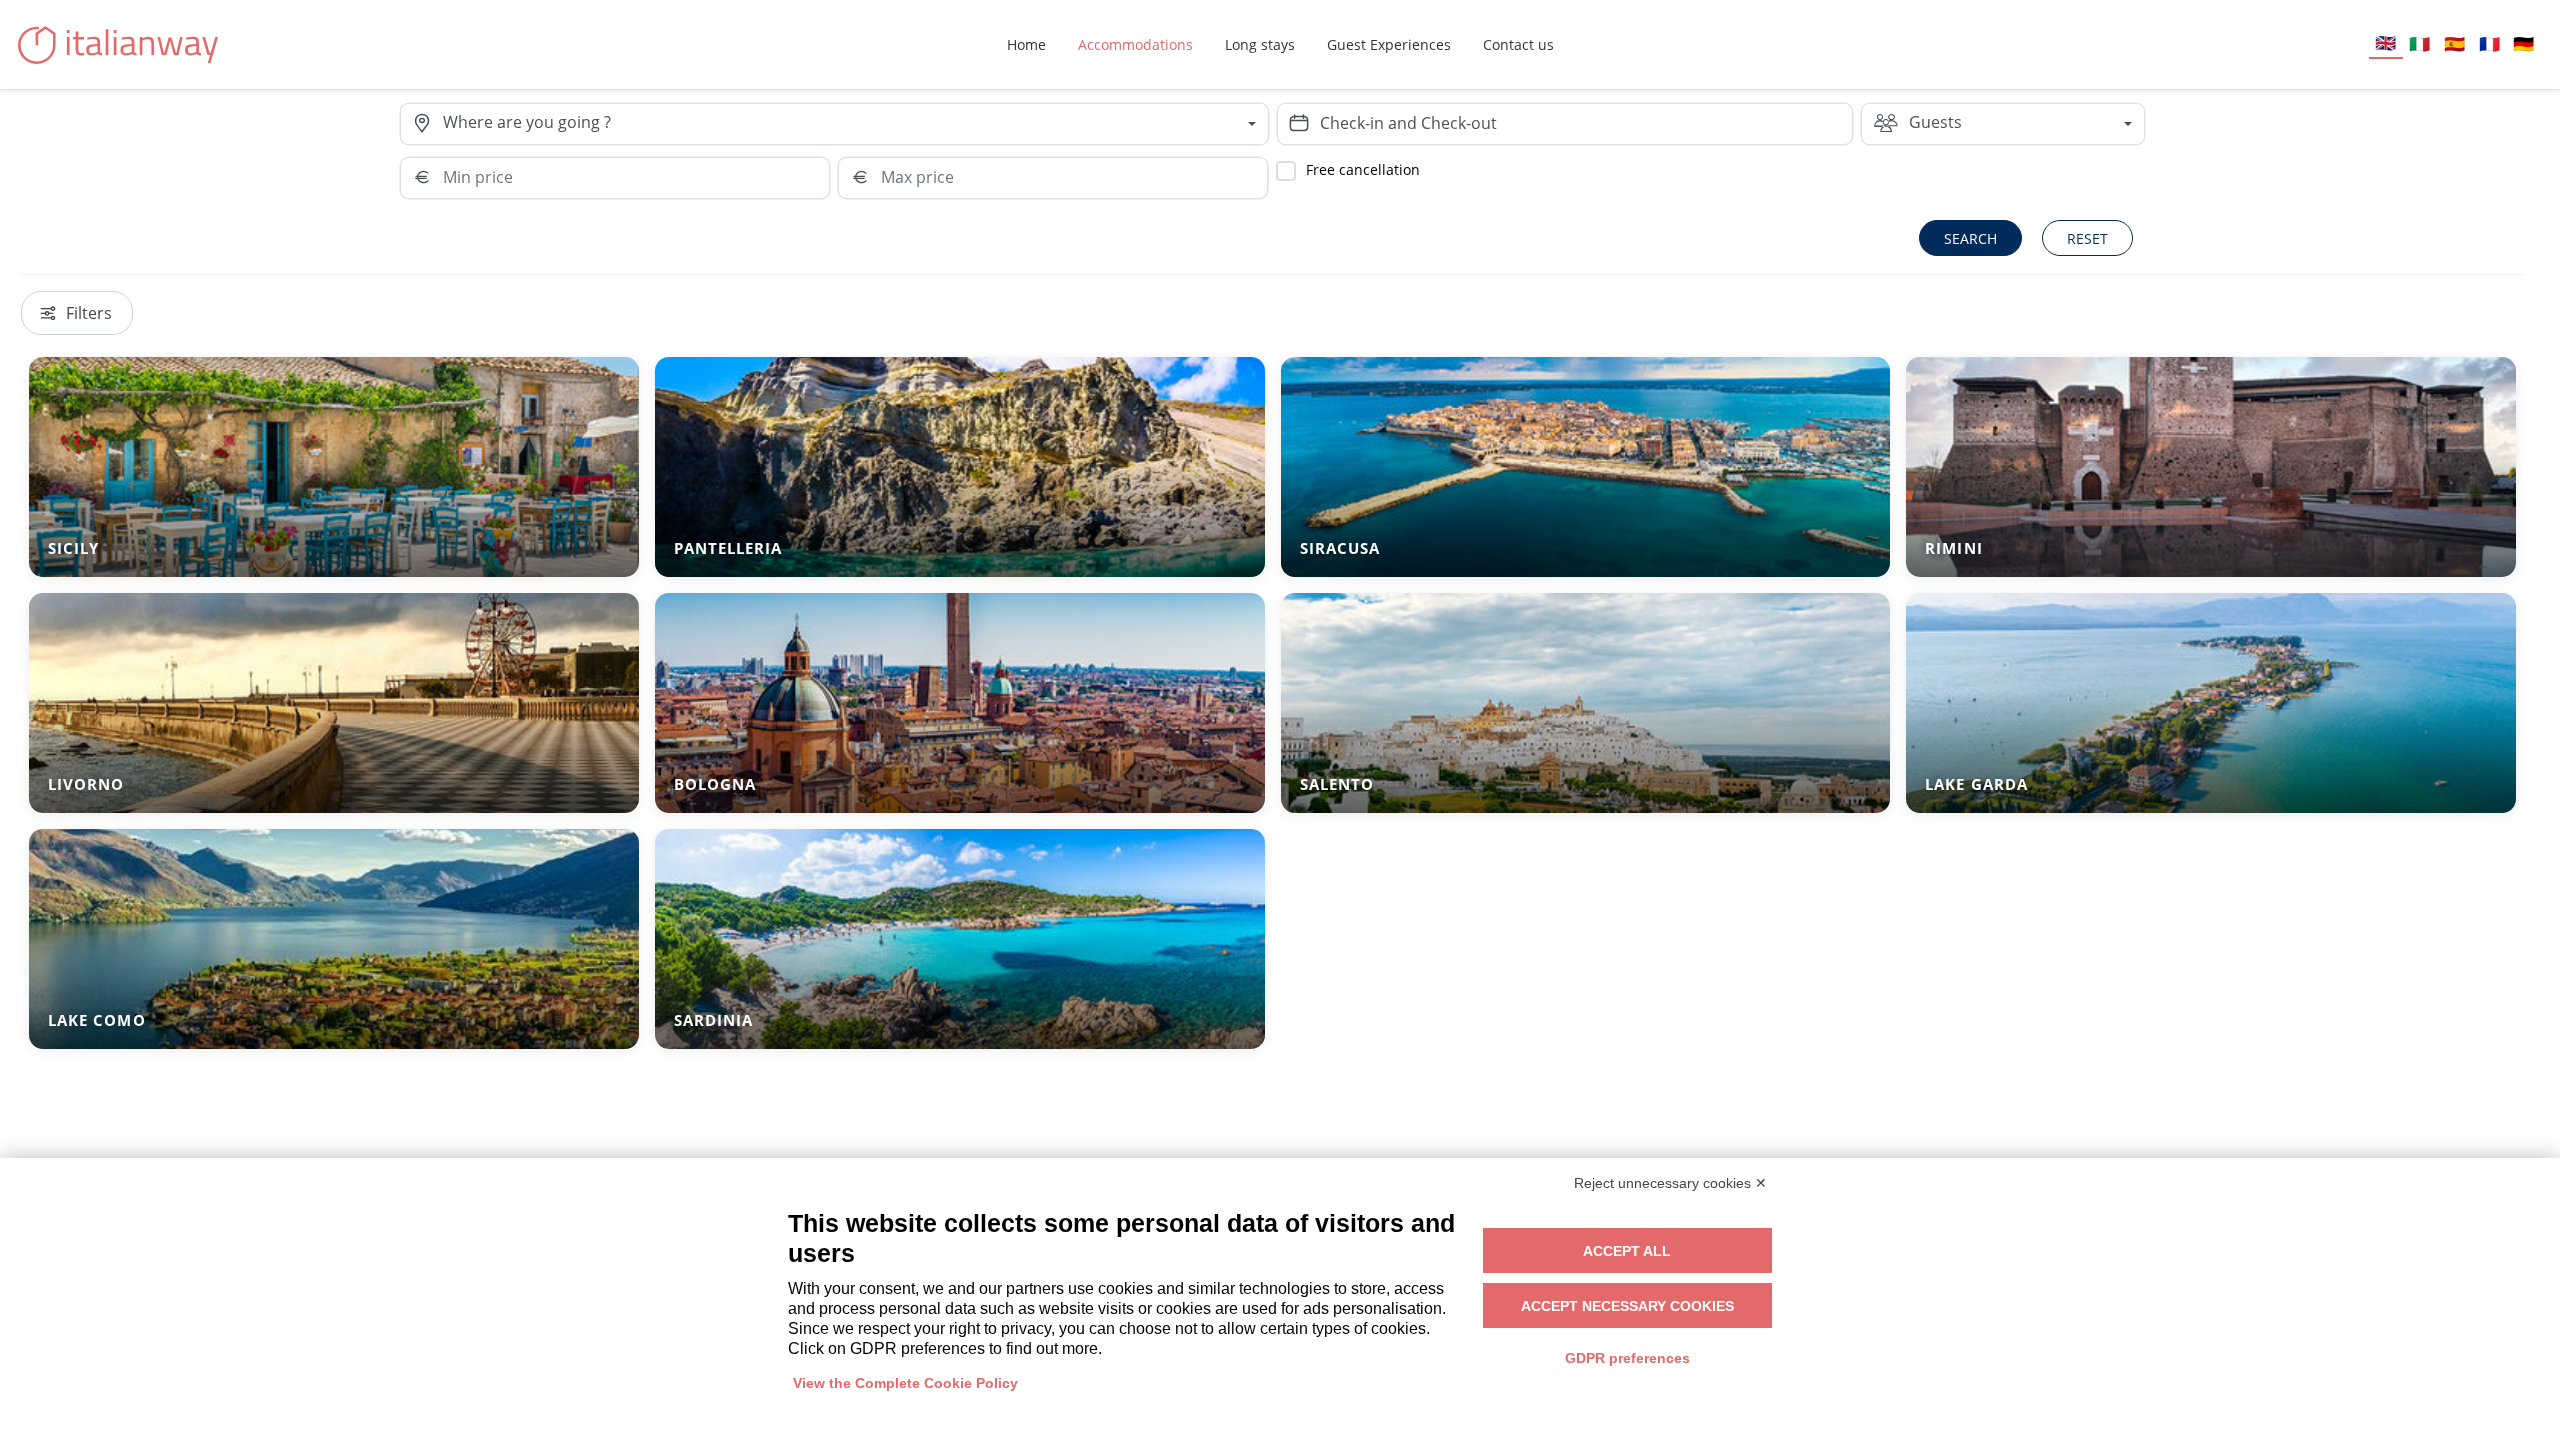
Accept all (1627, 1251)
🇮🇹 (2419, 43)
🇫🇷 (2489, 43)
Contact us (1518, 44)
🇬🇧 (2385, 42)
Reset (2087, 238)
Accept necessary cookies (1627, 1306)
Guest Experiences (1389, 44)
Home (1026, 44)
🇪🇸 (2454, 43)
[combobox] (855, 124)
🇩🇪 (2523, 43)
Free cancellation (1363, 169)
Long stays (1260, 44)
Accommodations (1135, 44)
